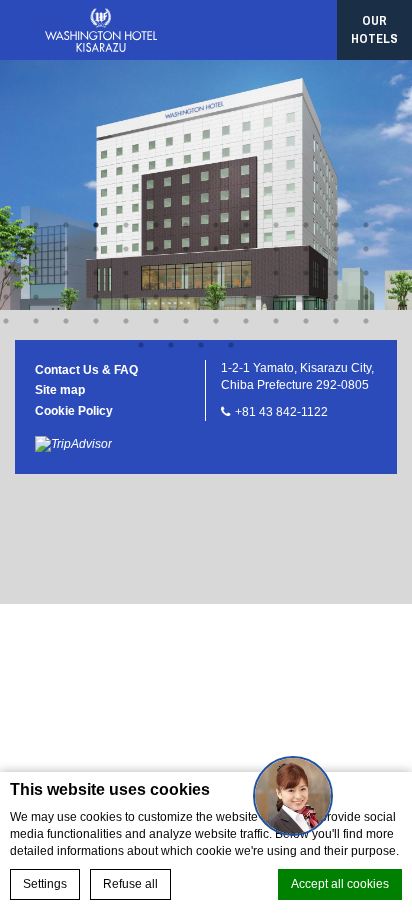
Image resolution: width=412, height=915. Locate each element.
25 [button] (336, 249)
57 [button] (126, 321)
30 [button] (96, 273)
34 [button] (216, 273)
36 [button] (276, 273)
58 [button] (156, 321)
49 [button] (276, 297)
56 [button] (96, 321)
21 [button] (216, 249)
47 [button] (216, 297)
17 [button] (96, 249)
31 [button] (126, 273)
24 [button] (306, 249)
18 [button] (126, 249)
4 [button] (96, 225)
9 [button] (246, 225)
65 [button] (366, 321)
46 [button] (186, 297)
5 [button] (126, 225)
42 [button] (66, 297)
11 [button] (306, 225)
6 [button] (156, 225)
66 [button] (141, 345)
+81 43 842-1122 (281, 412)
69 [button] (231, 345)
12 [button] (336, 225)
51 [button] (336, 297)
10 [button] (276, 225)
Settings (45, 884)
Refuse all (130, 884)
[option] (206, 185)
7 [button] (186, 225)
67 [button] (171, 345)
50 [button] (306, 297)
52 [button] (366, 297)
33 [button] (186, 273)
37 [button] (306, 273)
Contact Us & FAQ (86, 370)
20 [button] (186, 249)
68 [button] (201, 345)
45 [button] (156, 297)
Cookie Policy (74, 411)
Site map (60, 390)
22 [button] (246, 249)
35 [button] (246, 273)
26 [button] (366, 249)
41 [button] (36, 297)
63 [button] (306, 321)
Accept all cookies (340, 884)
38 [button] (336, 273)
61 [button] (246, 321)
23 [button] (276, 249)
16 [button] (66, 249)
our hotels (374, 29)
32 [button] (156, 273)
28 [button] (36, 273)
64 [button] (336, 321)
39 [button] (366, 273)
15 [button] (36, 249)
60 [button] (216, 321)
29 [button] (66, 273)
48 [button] (246, 297)
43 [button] (96, 297)
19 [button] (156, 249)
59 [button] (186, 321)
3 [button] (66, 225)
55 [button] (66, 321)
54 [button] (36, 321)
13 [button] (366, 225)
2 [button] (36, 225)
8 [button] (216, 225)
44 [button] (126, 297)
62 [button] (276, 321)
